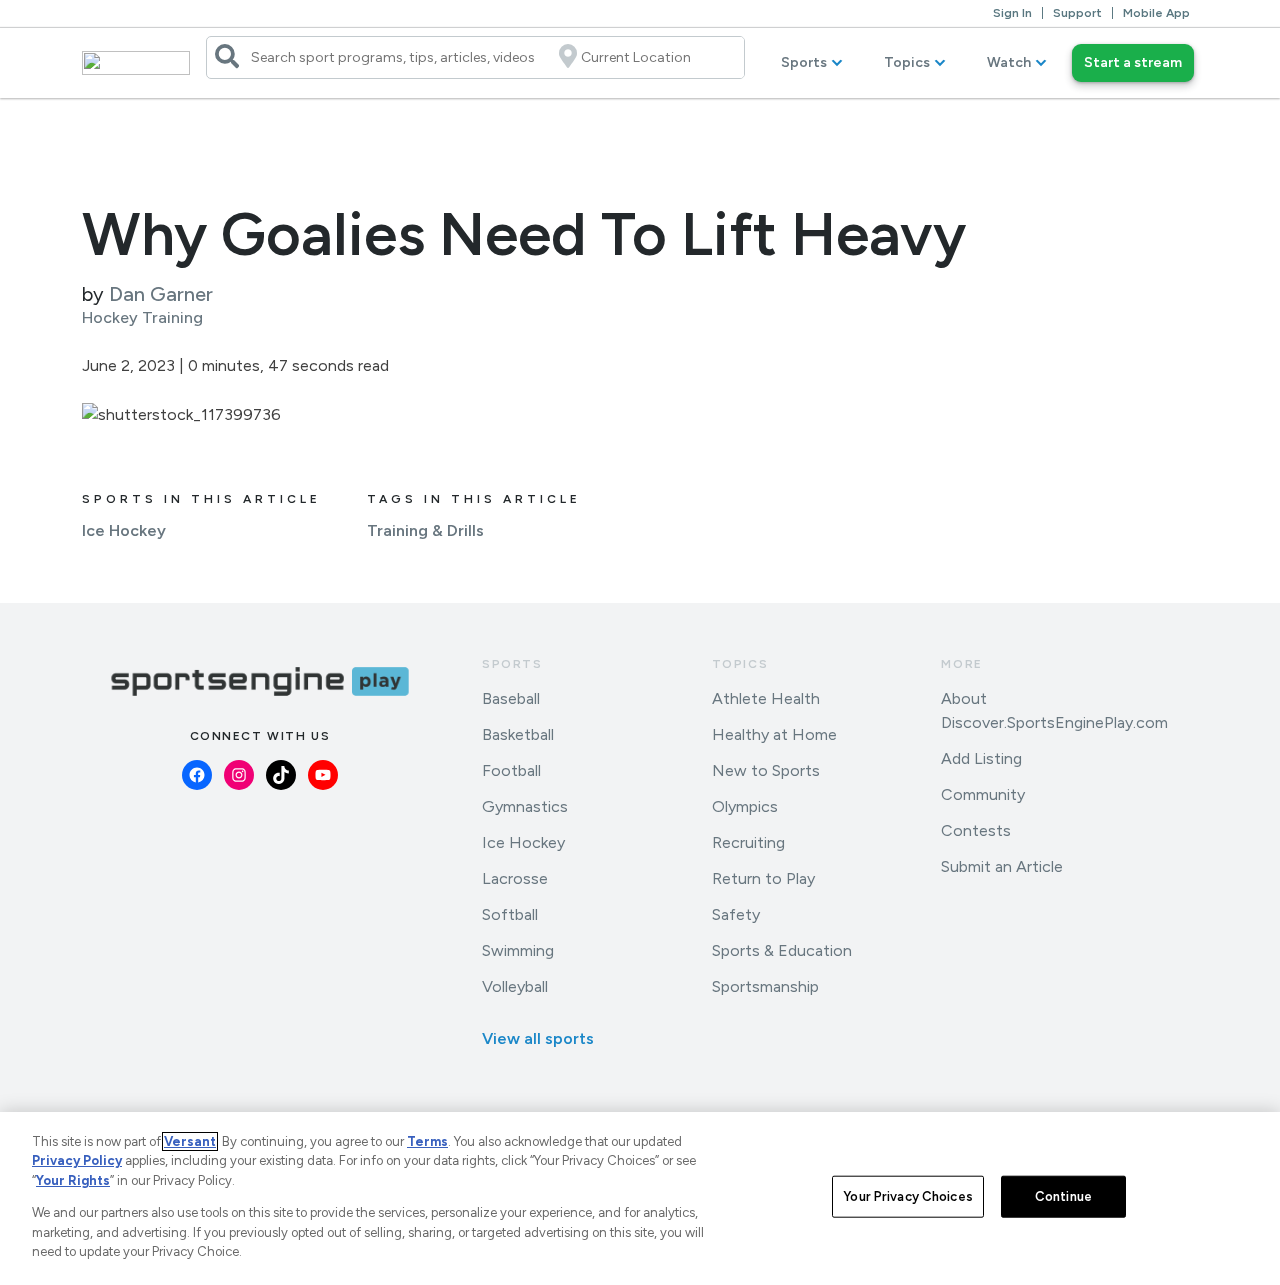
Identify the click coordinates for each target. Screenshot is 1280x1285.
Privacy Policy (77, 1160)
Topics (907, 62)
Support (1077, 13)
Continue (1063, 1196)
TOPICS (740, 664)
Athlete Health (766, 698)
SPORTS (512, 664)
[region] (640, 1198)
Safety (736, 914)
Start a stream (1133, 62)
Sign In (1012, 13)
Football (511, 770)
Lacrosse (515, 878)
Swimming (518, 950)
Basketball (518, 734)
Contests (976, 830)
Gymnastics (525, 806)
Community (983, 794)
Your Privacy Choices (908, 1196)
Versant (190, 1141)
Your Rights (73, 1180)
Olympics (745, 806)
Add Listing (981, 758)
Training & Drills (425, 530)
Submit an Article (1002, 866)
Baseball (511, 698)
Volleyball (515, 986)
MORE (961, 664)
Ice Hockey (124, 530)
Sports (804, 62)
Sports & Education (782, 950)
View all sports (538, 1038)
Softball (510, 914)
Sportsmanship (765, 986)
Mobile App (1156, 13)
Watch (1009, 62)
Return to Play (763, 878)
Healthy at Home (774, 734)
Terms (427, 1141)
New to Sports (766, 770)
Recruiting (748, 842)
